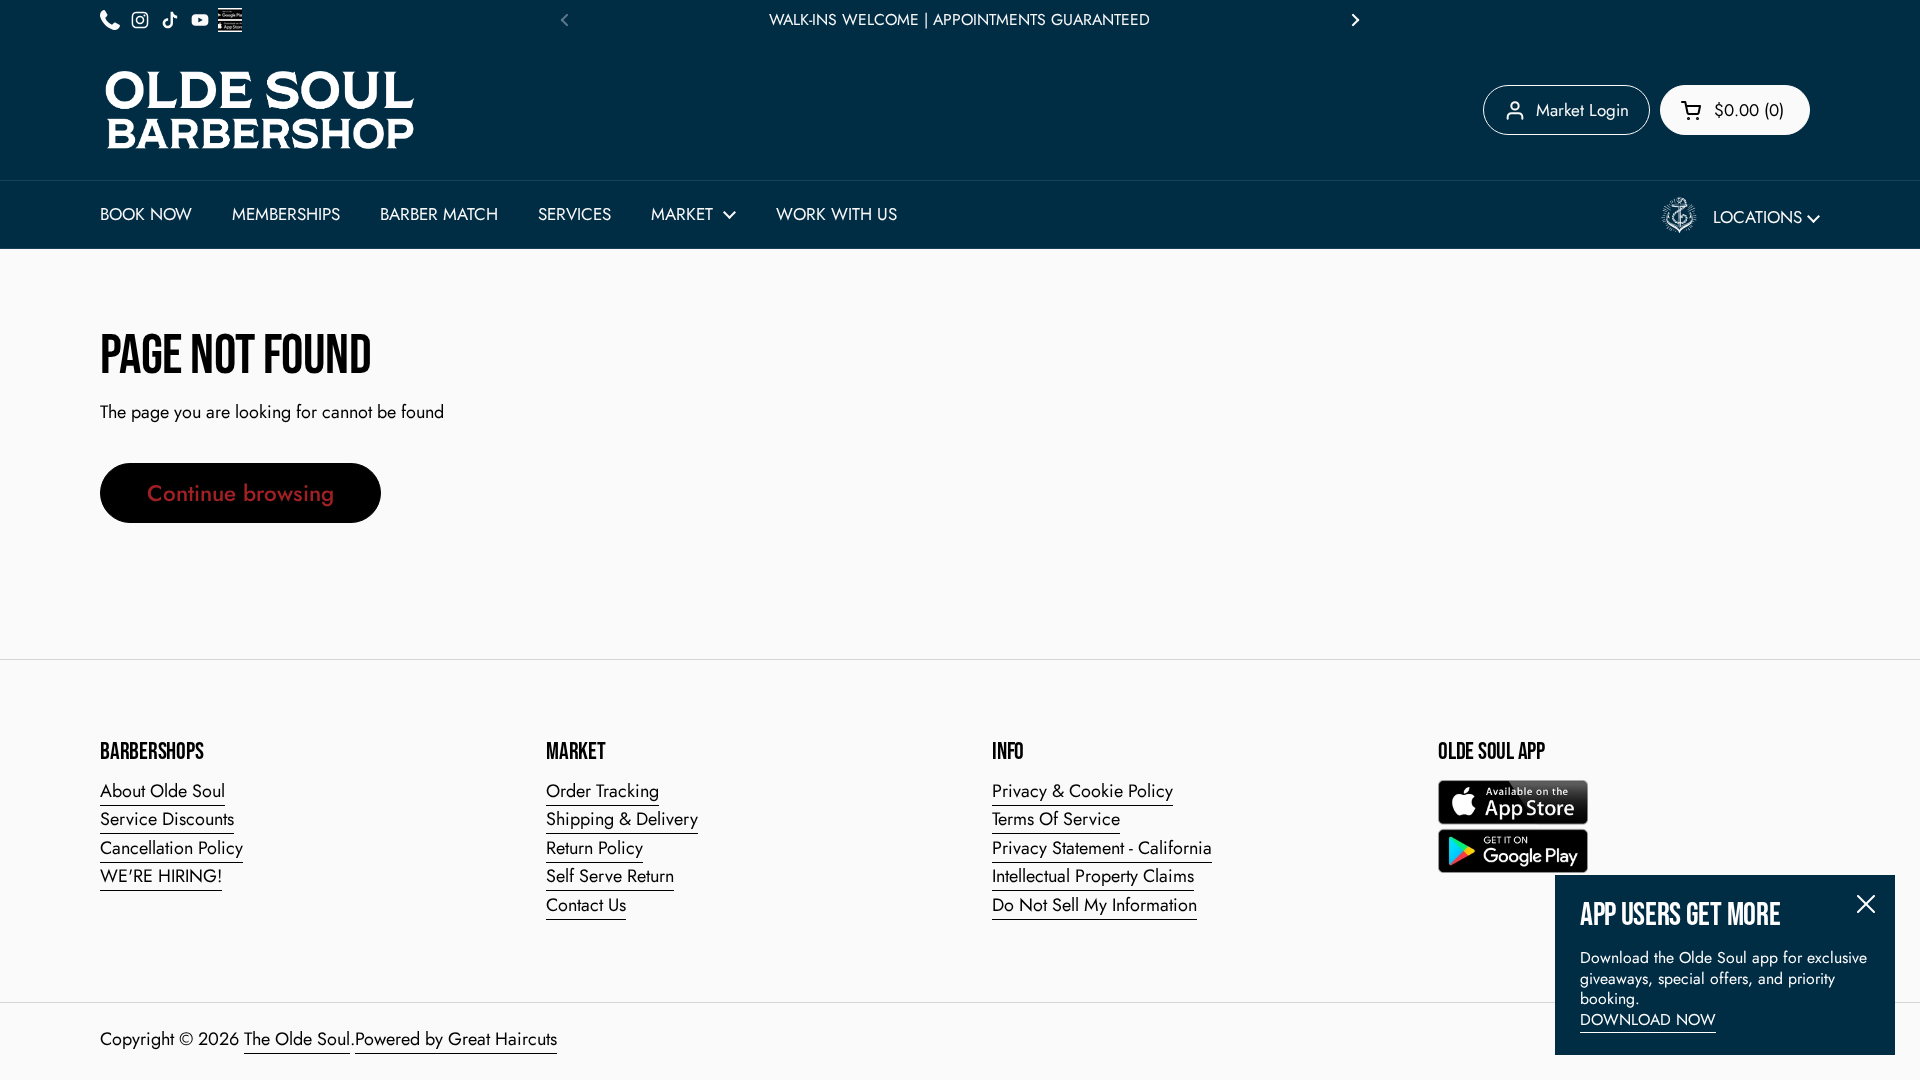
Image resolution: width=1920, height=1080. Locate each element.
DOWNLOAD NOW (1648, 1019)
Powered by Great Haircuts (456, 1039)
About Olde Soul (162, 791)
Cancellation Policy (171, 848)
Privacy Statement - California (1102, 848)
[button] (1735, 110)
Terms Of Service (1056, 819)
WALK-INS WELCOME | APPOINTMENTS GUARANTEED (959, 20)
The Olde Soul (297, 1039)
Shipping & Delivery (622, 819)
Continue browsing (240, 493)
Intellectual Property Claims (1093, 876)
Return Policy (594, 848)
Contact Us (586, 905)
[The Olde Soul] (260, 110)
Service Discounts (167, 819)
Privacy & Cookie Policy (1082, 791)
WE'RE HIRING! (161, 876)
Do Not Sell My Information (1094, 905)
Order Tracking (602, 791)
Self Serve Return (610, 876)
